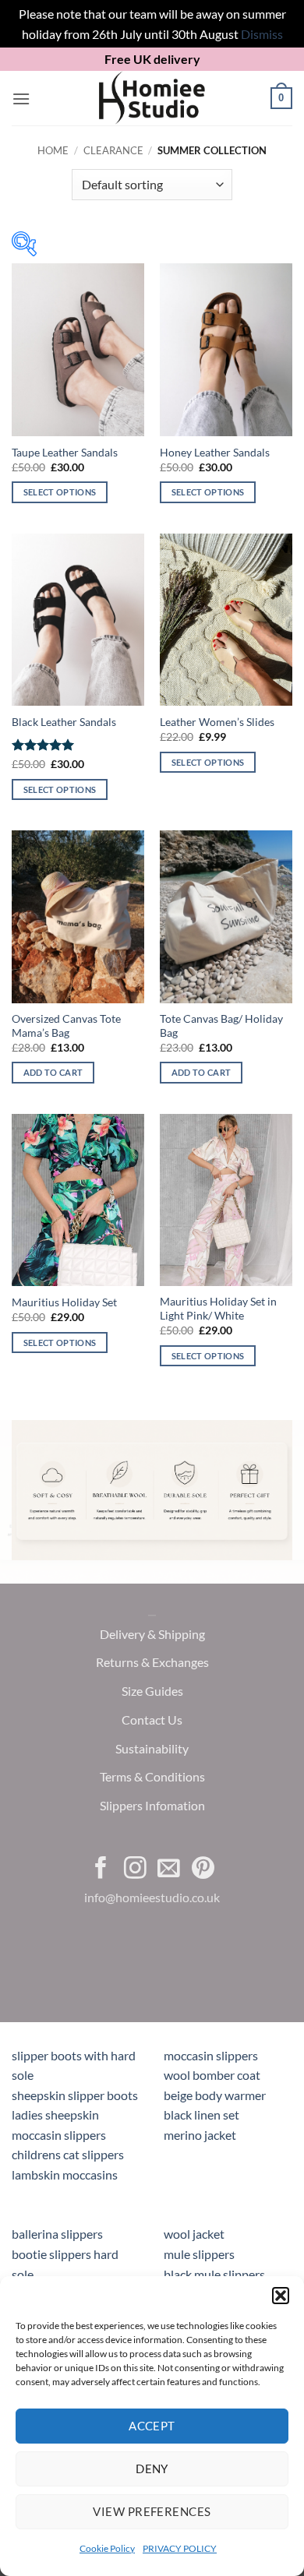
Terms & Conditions (152, 1777)
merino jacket (200, 2135)
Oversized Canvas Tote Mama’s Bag (66, 1026)
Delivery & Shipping (152, 1634)
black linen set (201, 2114)
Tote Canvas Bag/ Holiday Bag (221, 1026)
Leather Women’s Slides (217, 722)
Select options (60, 492)
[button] (281, 2296)
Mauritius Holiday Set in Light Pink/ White (218, 1309)
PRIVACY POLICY (180, 2548)
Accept (152, 2426)
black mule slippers (214, 2274)
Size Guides (152, 1691)
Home (53, 150)
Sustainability (152, 1748)
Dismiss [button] (262, 34)
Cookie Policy (107, 2548)
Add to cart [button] (53, 1072)
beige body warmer (215, 2095)
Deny (152, 2469)
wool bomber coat (212, 2075)
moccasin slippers (211, 2055)
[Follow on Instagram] (135, 1869)
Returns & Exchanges (152, 1663)
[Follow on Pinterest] (203, 1869)
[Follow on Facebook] (101, 1869)
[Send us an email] (169, 1869)
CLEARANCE (113, 150)
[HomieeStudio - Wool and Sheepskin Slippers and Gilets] (152, 98)
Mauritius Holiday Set (64, 1302)
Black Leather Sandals (64, 722)
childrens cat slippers (68, 2154)
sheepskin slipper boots (75, 2095)
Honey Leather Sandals (215, 453)
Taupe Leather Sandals (65, 453)
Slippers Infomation (152, 1806)
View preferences (152, 2511)
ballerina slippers (57, 2234)
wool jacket (194, 2234)
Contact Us (152, 1720)
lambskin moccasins (65, 2174)
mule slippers (199, 2254)
